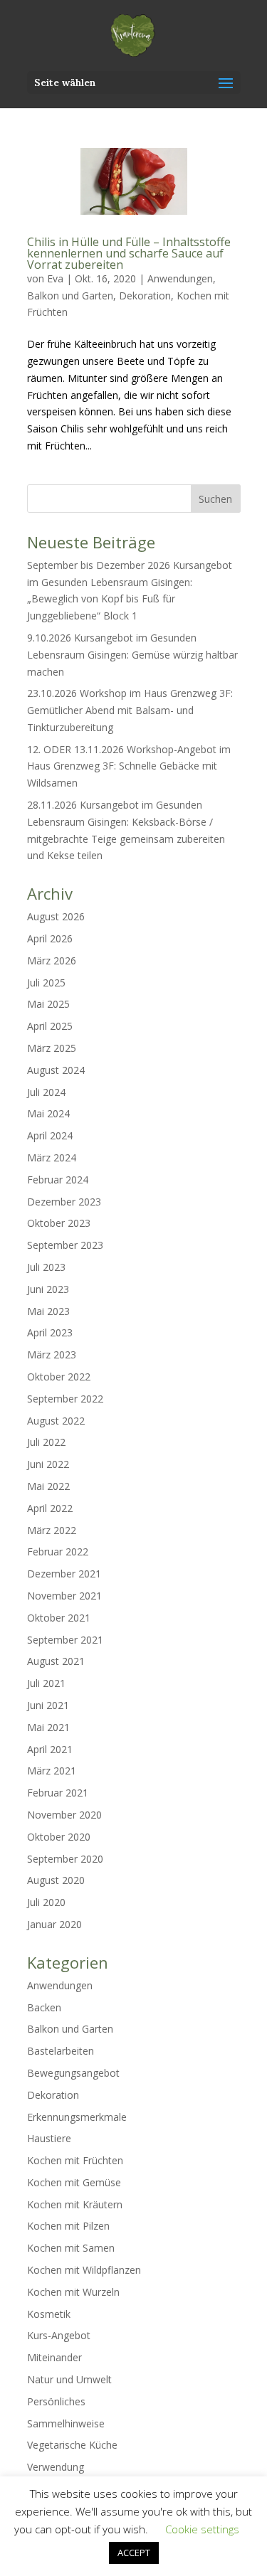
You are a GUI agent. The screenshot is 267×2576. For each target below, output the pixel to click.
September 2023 (65, 1245)
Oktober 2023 (59, 1223)
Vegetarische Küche (72, 2445)
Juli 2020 (46, 1902)
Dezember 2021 (64, 1574)
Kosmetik (49, 2314)
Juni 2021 (48, 1705)
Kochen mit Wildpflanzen (84, 2270)
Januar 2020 (54, 1924)
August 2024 (56, 1070)
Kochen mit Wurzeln (73, 2292)
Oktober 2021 (59, 1618)
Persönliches (56, 2401)
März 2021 (52, 1771)
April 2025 (50, 1026)
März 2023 (52, 1354)
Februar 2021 (58, 1793)
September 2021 (65, 1640)
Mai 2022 (48, 1486)
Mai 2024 (48, 1113)
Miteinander (54, 2357)
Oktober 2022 (59, 1377)
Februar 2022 (58, 1552)
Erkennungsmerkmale (77, 2117)
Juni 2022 (48, 1464)
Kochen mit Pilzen (68, 2226)
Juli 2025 (46, 983)
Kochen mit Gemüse (74, 2182)
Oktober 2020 (59, 1837)
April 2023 (50, 1332)
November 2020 (64, 1815)
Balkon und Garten (70, 296)
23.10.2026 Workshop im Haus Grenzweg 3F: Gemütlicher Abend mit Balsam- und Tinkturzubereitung (130, 710)
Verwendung (56, 2467)
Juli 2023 (46, 1267)
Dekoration (145, 296)
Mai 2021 (48, 1727)
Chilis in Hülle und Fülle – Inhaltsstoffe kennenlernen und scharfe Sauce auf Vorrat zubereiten (129, 253)
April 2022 (50, 1508)
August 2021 (56, 1661)
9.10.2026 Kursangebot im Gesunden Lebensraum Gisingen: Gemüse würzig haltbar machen (132, 655)
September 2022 (65, 1399)
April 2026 (50, 938)
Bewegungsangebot (73, 2073)
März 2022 (52, 1530)
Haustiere (49, 2138)
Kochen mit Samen (71, 2248)
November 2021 (64, 1596)
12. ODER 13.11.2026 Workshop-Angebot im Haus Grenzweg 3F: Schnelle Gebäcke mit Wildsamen (129, 766)
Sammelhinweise (66, 2423)
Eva (55, 278)
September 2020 (65, 1859)
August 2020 (56, 1880)
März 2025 (52, 1048)
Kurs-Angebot (59, 2335)
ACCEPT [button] (134, 2553)
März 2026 (52, 960)
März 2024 (52, 1157)
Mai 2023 (48, 1311)
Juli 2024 (46, 1092)
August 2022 (56, 1421)
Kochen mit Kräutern (75, 2204)
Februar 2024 (58, 1180)
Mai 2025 (48, 1004)
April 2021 (50, 1749)
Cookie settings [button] (202, 2529)
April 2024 (50, 1135)
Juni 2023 (48, 1289)
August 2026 (56, 916)
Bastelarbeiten (61, 2051)
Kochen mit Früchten (75, 2160)
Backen (44, 2007)
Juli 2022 (46, 1442)
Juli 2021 (46, 1683)
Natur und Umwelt (69, 2379)
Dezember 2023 (64, 1202)
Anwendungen (180, 278)
